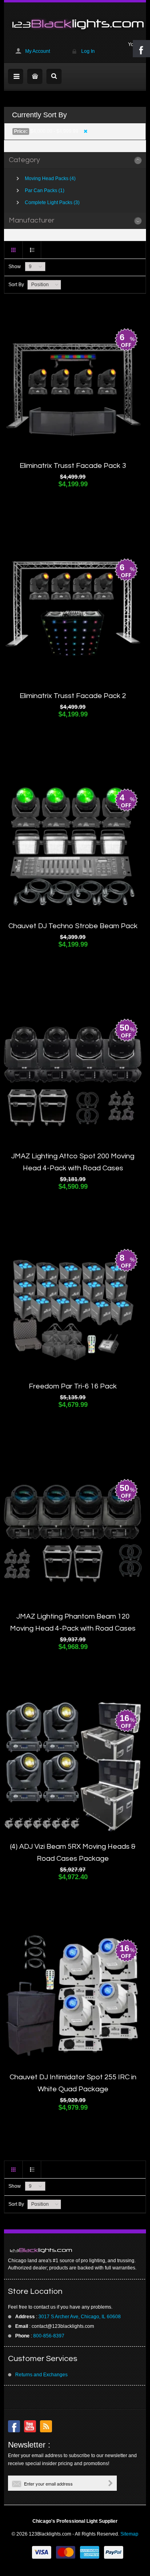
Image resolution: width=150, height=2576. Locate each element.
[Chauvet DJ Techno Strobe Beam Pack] (73, 847)
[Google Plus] (46, 2426)
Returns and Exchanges (41, 2375)
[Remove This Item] (85, 131)
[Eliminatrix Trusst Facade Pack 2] (73, 616)
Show (15, 267)
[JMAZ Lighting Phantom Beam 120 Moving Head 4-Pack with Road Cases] (73, 1537)
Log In (88, 51)
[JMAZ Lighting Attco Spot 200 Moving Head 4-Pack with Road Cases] (73, 1077)
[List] (32, 250)
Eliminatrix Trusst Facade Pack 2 (73, 696)
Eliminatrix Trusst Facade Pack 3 (73, 466)
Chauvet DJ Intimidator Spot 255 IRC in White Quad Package (73, 2083)
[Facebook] (14, 2426)
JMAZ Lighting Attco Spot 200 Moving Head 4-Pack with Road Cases (73, 1162)
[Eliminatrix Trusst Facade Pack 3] (73, 386)
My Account (38, 51)
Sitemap (129, 2534)
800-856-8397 (49, 2336)
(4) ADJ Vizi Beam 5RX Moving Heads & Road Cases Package (73, 1853)
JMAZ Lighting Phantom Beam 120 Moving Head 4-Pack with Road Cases (73, 1622)
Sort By (16, 285)
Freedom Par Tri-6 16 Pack (73, 1386)
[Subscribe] (110, 2483)
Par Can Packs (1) (45, 191)
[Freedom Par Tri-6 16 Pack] (73, 1307)
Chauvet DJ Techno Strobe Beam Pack (73, 926)
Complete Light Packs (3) (52, 203)
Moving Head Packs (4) (50, 179)
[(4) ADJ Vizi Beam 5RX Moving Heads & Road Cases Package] (73, 1767)
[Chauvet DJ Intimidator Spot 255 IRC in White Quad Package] (73, 1997)
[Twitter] (30, 2426)
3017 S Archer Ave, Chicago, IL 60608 (80, 2317)
